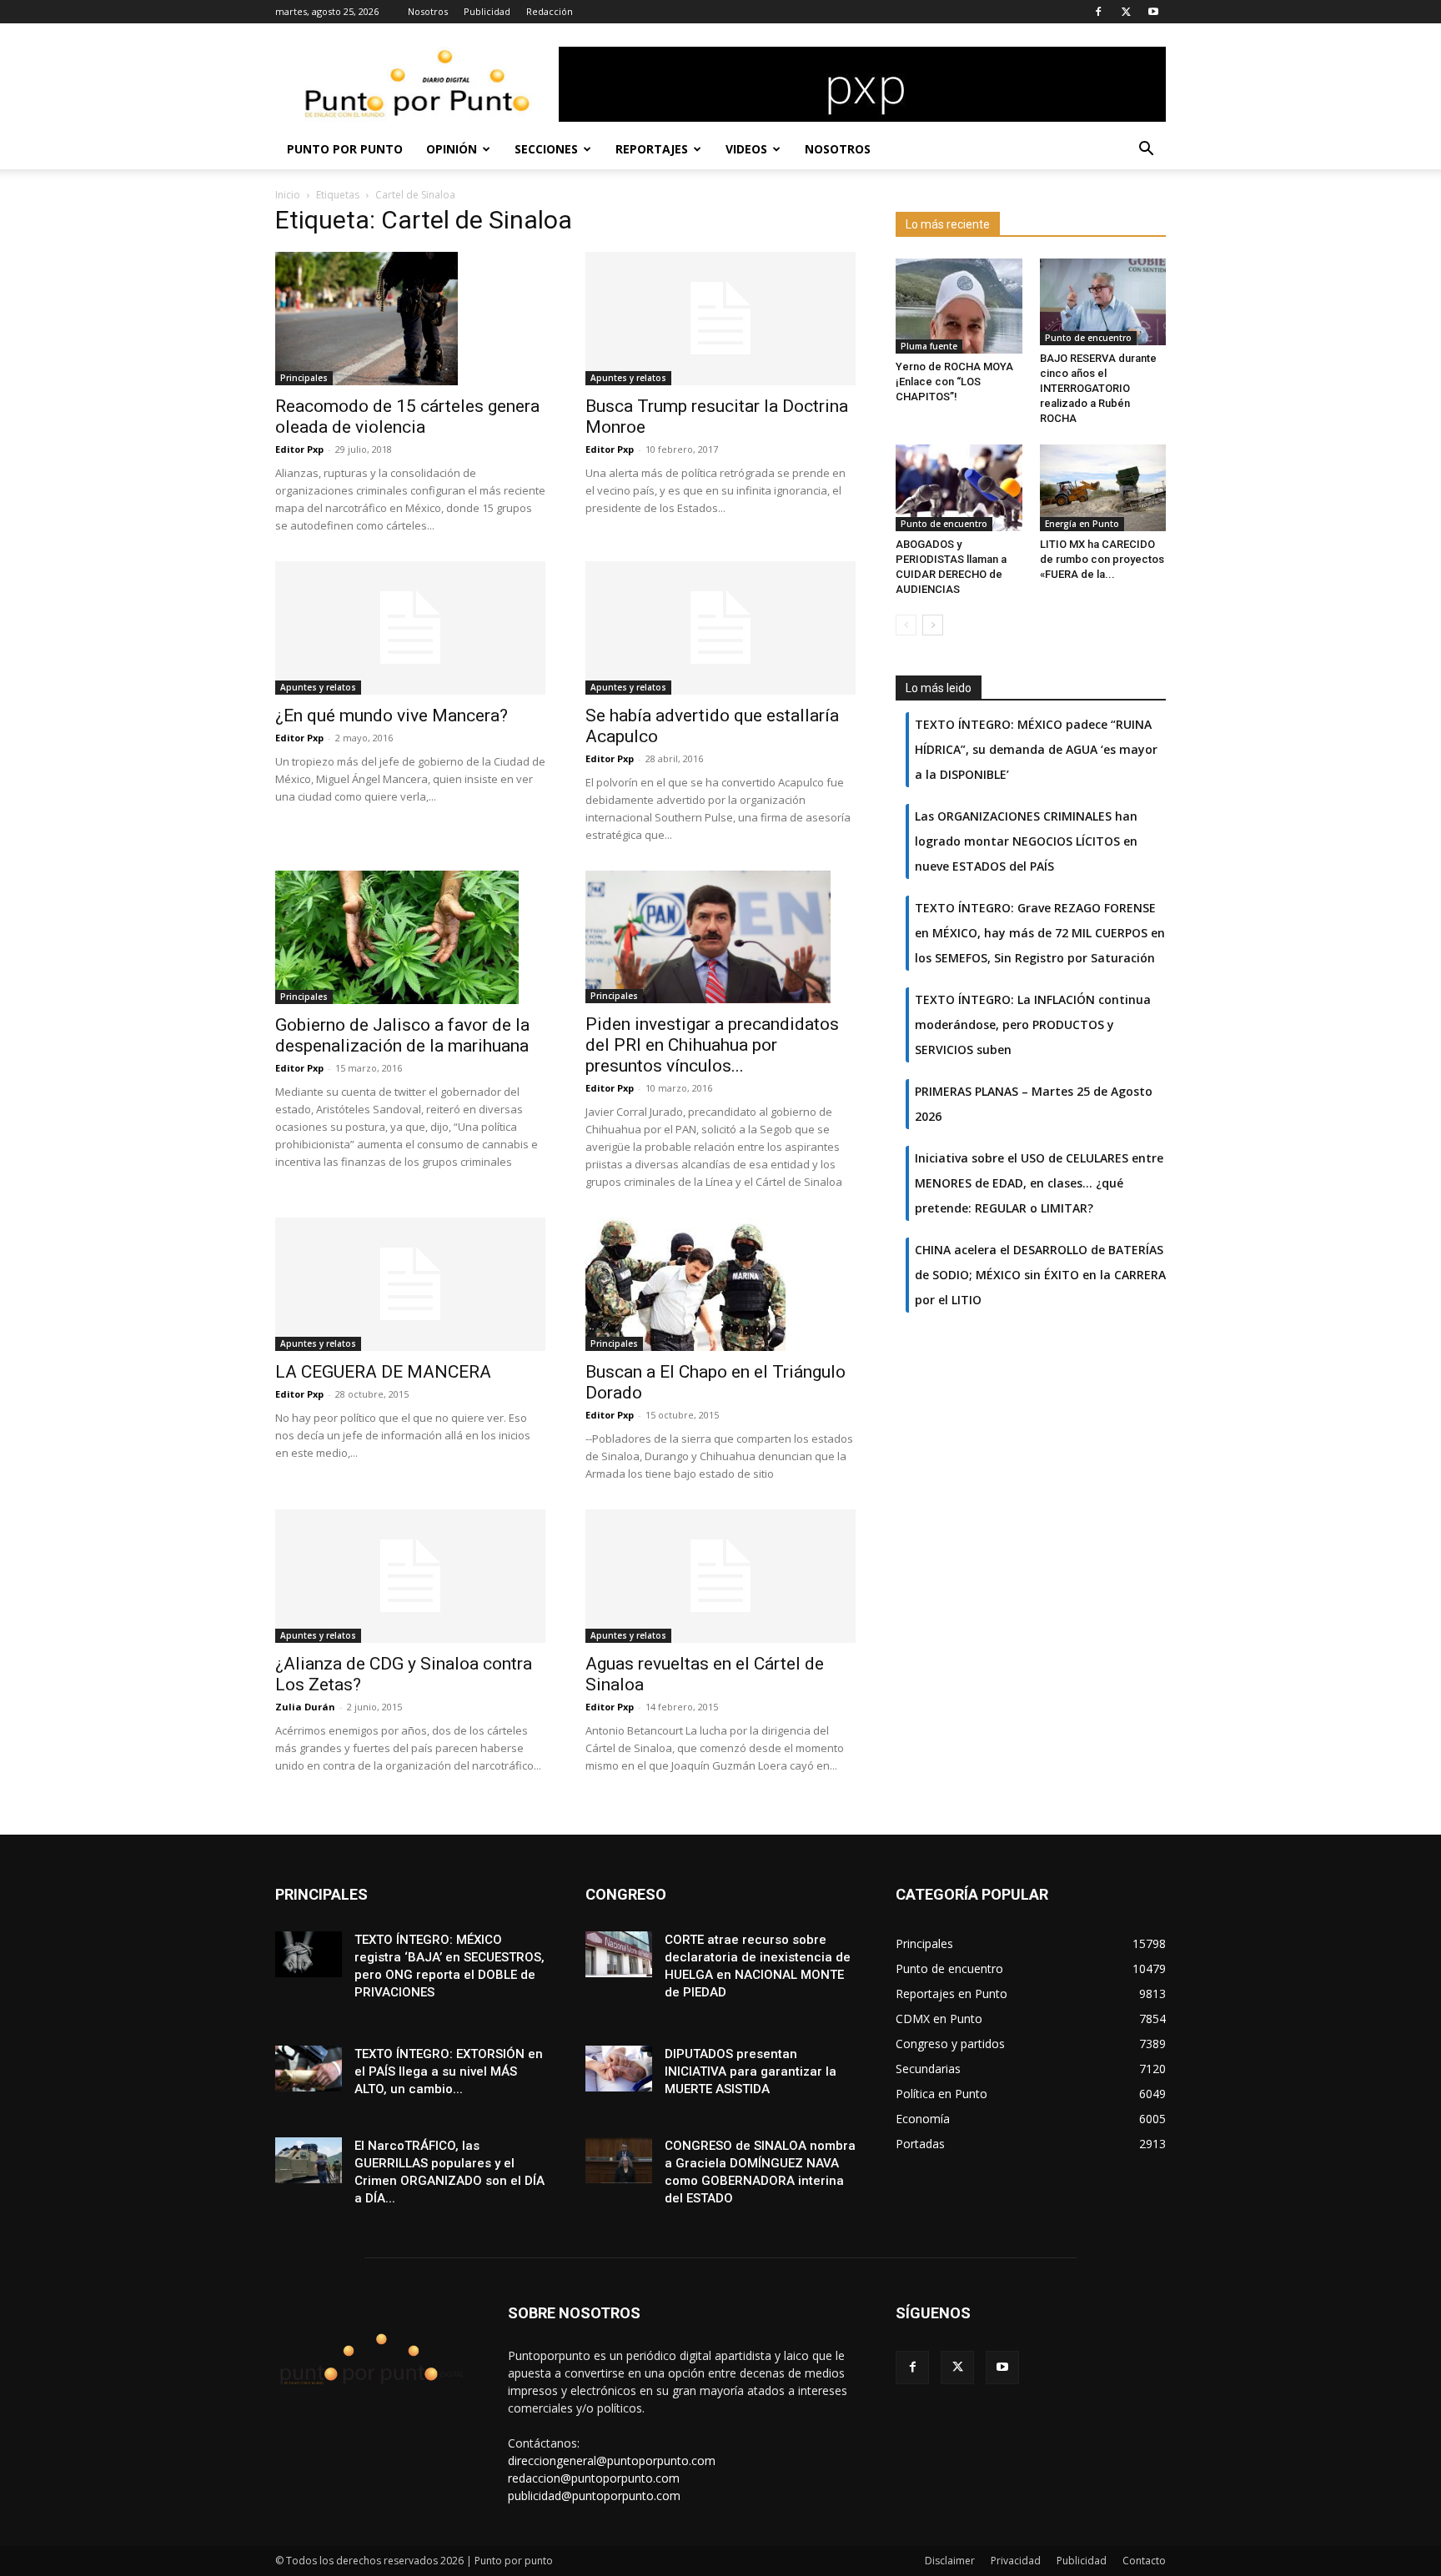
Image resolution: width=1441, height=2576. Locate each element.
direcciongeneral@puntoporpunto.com (612, 2461)
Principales (304, 378)
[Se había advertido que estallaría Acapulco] (720, 628)
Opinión (452, 149)
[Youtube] (1153, 12)
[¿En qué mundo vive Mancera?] (410, 628)
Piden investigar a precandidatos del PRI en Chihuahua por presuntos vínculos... (712, 1045)
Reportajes (652, 149)
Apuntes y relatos (628, 378)
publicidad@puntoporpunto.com (594, 2496)
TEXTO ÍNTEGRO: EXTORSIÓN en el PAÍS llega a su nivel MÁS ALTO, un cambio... (449, 2071)
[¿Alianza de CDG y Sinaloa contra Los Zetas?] (410, 1576)
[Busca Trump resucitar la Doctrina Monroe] (720, 319)
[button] (1146, 151)
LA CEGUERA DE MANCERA (383, 1372)
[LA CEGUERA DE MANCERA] (410, 1284)
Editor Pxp (299, 449)
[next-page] (933, 625)
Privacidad (1016, 2561)
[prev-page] (906, 625)
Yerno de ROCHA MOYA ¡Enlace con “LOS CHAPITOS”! (954, 382)
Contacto (1144, 2561)
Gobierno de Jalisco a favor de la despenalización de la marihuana (402, 1035)
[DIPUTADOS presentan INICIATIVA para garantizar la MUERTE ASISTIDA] (619, 2069)
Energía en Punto (1082, 524)
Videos (746, 149)
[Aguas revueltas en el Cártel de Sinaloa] (720, 1576)
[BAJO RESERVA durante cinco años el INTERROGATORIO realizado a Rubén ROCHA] (1103, 302)
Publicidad (487, 11)
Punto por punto (345, 149)
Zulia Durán (305, 1707)
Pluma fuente (929, 346)
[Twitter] (1126, 12)
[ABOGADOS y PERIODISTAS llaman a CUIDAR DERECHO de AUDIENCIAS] (959, 488)
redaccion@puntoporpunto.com (594, 2478)
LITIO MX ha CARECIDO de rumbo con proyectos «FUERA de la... (1102, 559)
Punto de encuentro (1088, 338)
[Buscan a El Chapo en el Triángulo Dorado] (720, 1284)
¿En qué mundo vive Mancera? (392, 716)
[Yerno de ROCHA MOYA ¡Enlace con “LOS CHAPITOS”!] (959, 306)
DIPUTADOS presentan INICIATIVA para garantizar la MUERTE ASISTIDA (751, 2071)
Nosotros (428, 11)
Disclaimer (950, 2561)
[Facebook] (1098, 12)
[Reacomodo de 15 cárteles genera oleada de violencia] (410, 319)
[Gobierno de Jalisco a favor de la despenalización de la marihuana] (410, 937)
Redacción (550, 11)
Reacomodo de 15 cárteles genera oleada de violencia (407, 417)
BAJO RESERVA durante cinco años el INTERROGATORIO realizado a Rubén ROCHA (1098, 388)
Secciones (546, 149)
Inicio (288, 195)
